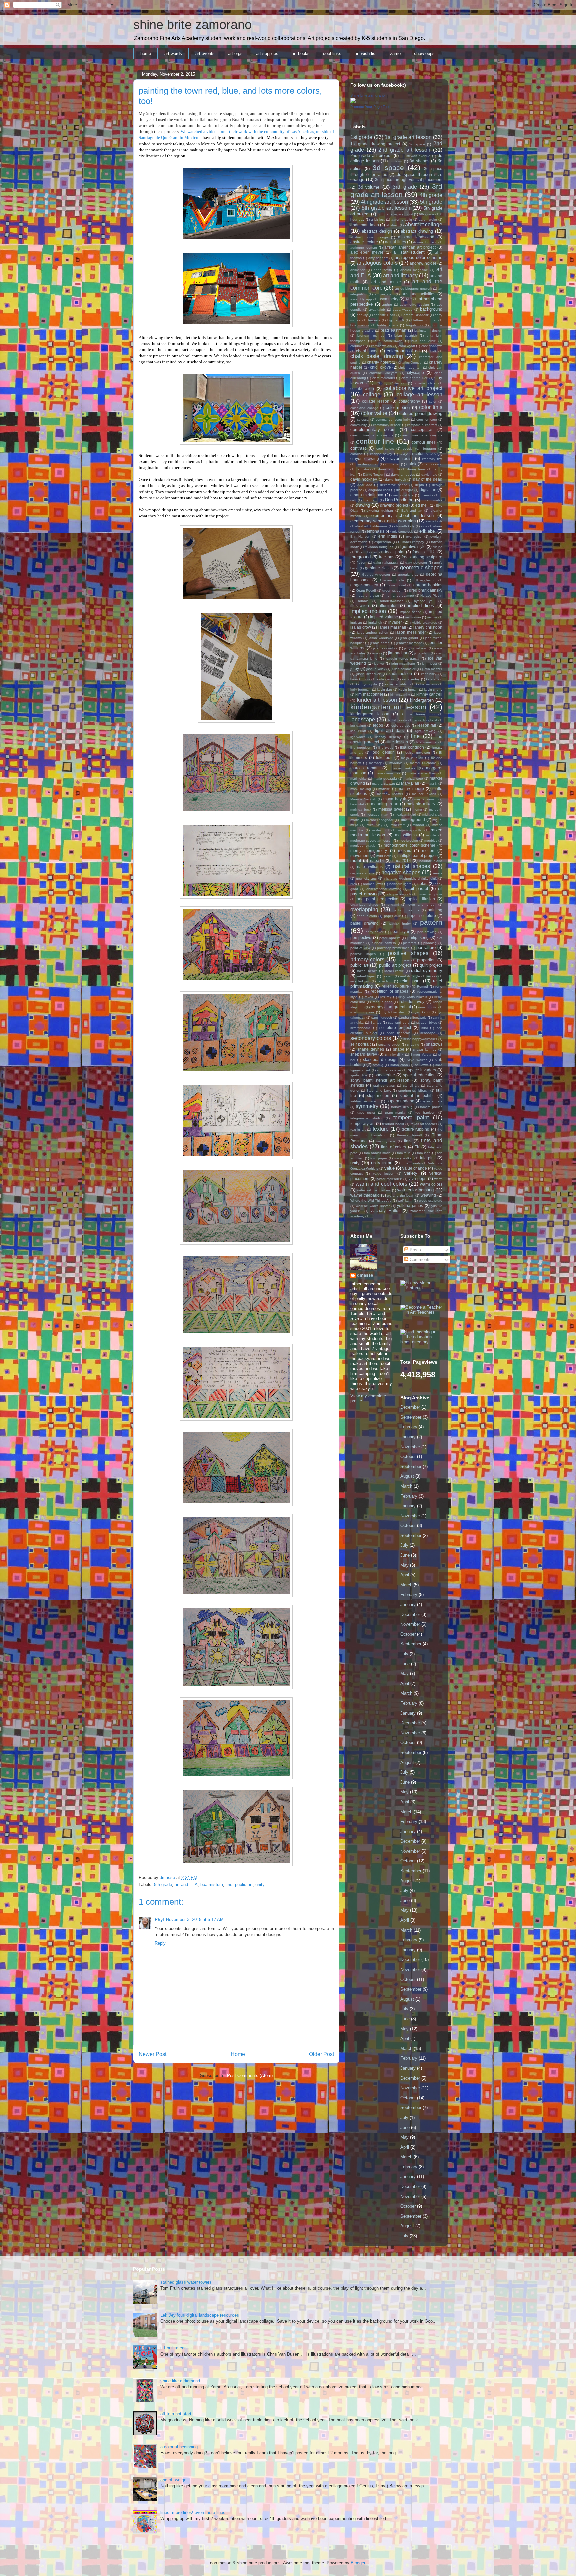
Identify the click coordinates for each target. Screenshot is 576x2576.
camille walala (381, 346)
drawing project (394, 505)
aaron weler (428, 219)
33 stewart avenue (416, 156)
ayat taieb (377, 309)
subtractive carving (365, 1101)
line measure (426, 742)
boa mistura (212, 1885)
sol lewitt (422, 1065)
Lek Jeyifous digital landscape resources (200, 2315)
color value (374, 413)
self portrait (360, 1044)
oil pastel (419, 888)
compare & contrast (422, 425)
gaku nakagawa (386, 562)
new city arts (366, 878)
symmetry (367, 1106)
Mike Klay (374, 825)
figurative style (413, 546)
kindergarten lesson (370, 714)
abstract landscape (416, 237)
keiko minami (426, 684)
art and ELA (186, 1885)
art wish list (366, 53)
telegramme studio (366, 1118)
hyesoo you (424, 601)
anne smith (383, 270)
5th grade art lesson (386, 208)
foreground (360, 557)
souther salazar (389, 1070)
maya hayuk (395, 799)
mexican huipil (405, 814)
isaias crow (361, 627)
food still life (424, 552)
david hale (429, 474)
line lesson (397, 742)
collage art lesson (419, 394)
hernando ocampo (400, 595)
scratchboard (360, 1028)
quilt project (431, 965)
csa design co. (367, 464)
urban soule (411, 1163)
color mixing (398, 407)
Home (238, 2054)
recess (432, 976)
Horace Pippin (431, 595)
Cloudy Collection (391, 383)
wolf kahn (405, 1200)
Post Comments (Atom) (250, 2076)
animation (358, 270)
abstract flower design (369, 237)
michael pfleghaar (380, 820)
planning (430, 943)
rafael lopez (366, 976)
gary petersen (416, 562)
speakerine (385, 1075)
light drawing (425, 731)
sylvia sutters (432, 1101)
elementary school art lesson (402, 515)
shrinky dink (394, 1054)
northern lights (400, 884)
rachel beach (367, 971)
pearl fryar (400, 931)
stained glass (384, 1085)
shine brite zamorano (192, 25)
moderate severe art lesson (371, 840)
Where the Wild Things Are (371, 1200)
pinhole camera (384, 943)
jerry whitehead (416, 648)
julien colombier (404, 669)
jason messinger (411, 632)
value (389, 1168)
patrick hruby (400, 923)
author (387, 304)
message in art (377, 814)
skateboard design (380, 1059)
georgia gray (408, 574)
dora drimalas (432, 500)
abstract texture (364, 242)
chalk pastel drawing (377, 356)
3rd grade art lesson (396, 190)
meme (417, 809)
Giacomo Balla (392, 580)
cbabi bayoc (367, 351)
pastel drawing (364, 923)
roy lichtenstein (394, 1012)
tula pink (428, 1158)
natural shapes (411, 866)
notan (422, 883)
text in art (358, 1129)
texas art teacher (424, 1124)
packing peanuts (406, 910)
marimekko (358, 778)
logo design (383, 752)
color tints (431, 407)
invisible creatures (423, 622)
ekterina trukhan (380, 510)
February (409, 1427)
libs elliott (358, 731)
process (404, 960)
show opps (424, 53)
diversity (427, 495)
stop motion (378, 1095)
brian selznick (406, 335)
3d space (388, 167)
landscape (363, 719)
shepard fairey (364, 1054)
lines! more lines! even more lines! (193, 2513)
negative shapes (401, 872)
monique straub (363, 845)
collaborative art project (413, 388)
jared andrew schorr (373, 632)
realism (388, 976)
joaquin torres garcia (402, 658)
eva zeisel (414, 536)
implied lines (421, 605)
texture (381, 1129)
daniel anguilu (389, 469)
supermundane (400, 1101)
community (358, 425)
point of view (360, 948)
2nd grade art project (371, 155)
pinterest (410, 943)
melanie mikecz (421, 804)
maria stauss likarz (422, 773)
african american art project (410, 247)
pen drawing (427, 932)
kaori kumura (360, 679)
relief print (410, 981)
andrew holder (423, 263)
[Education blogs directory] (421, 1342)
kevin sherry (433, 689)
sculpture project (395, 1027)
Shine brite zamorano (367, 95)
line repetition (361, 747)
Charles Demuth (410, 362)
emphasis (375, 531)
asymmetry (388, 299)
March (406, 1486)
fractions (387, 557)
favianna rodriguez (379, 547)
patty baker (375, 932)
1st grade (361, 137)
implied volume (384, 617)
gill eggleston (425, 580)
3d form (396, 161)
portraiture (426, 947)
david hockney (364, 479)
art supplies (267, 53)
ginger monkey (364, 585)
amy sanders (378, 258)
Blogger (358, 2563)
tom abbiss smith (377, 1153)
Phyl (159, 1920)
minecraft (398, 825)
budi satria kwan (389, 341)
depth (419, 485)
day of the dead (428, 479)
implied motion (368, 611)
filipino (437, 547)
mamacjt (375, 763)
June (405, 1555)
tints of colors (393, 1147)
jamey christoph (428, 627)
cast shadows (432, 346)
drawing (363, 505)
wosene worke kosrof (373, 1206)
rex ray (386, 997)
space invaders (422, 1070)
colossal (363, 419)
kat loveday (411, 679)
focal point (395, 552)
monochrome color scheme (409, 845)
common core (427, 419)
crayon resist (400, 458)
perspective (361, 937)
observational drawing (384, 889)
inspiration (413, 617)
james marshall (392, 627)
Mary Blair (410, 783)
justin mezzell (432, 669)
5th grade (163, 1885)
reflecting (385, 981)
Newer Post (152, 2054)
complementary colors (373, 429)
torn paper (379, 1158)
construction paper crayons (372, 435)
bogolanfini (414, 325)
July (404, 1545)
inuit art (356, 622)
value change (415, 1168)
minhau (418, 825)
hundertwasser (391, 601)
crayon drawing (365, 458)
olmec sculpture (430, 894)
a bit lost (378, 219)
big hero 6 (396, 320)
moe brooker (408, 840)
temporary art (362, 1123)
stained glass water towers (186, 2282)
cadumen (357, 346)
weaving (428, 1195)
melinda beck (361, 809)
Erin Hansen (360, 536)
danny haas (416, 469)
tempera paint (411, 1117)
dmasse (365, 1275)
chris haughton (410, 367)
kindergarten (422, 700)
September (411, 1417)
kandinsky (429, 674)
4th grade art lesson (384, 202)
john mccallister (403, 663)
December (410, 1407)
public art (244, 1885)
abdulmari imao (365, 225)
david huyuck (395, 479)
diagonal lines (379, 490)
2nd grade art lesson (404, 150)
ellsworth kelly (404, 526)
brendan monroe (371, 335)
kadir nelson (400, 673)
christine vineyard (383, 373)
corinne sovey (381, 454)
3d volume (369, 187)
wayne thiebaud (365, 1195)
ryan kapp (422, 1012)
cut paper (392, 464)
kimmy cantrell (429, 694)
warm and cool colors (381, 1184)
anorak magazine (414, 270)
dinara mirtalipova (367, 495)
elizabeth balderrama (371, 526)
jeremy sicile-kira (385, 648)
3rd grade (405, 187)
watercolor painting (415, 1190)
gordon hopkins (428, 585)
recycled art (360, 981)
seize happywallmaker (420, 1039)
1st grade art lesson (408, 137)
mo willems (406, 835)
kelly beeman (360, 689)
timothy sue (386, 1141)
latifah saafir (397, 720)
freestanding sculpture (422, 557)
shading (413, 1044)
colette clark (425, 383)
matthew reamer (390, 794)
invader (395, 622)
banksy (362, 315)
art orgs (235, 53)
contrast (358, 448)
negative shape (362, 873)
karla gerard (386, 679)
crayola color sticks (418, 453)
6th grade (426, 214)
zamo (395, 53)
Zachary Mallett (386, 1210)
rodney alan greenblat (391, 1007)
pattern (431, 922)
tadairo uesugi (402, 1107)
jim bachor (397, 653)
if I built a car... (175, 2348)
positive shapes (408, 953)
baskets (374, 320)
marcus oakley (403, 768)
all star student (409, 252)
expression (383, 542)
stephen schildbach (414, 1090)
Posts (415, 1250)
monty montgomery (369, 850)
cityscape (415, 372)
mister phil (380, 830)
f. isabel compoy (411, 542)
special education (419, 1075)
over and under (422, 904)
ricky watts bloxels (413, 997)
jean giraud (409, 638)
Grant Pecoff (366, 590)
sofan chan (399, 1065)
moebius (431, 840)
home (146, 53)
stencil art (411, 1085)
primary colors (367, 959)
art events (205, 53)
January (408, 1437)
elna (424, 526)
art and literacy (400, 275)
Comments (419, 1259)
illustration (360, 605)
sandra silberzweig (412, 1017)
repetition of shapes (389, 991)
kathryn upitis (366, 684)
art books (301, 53)
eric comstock (402, 531)
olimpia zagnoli (399, 894)
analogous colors (377, 263)
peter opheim (390, 938)
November (410, 1447)
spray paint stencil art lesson (380, 1080)
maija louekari (412, 758)
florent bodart (367, 552)
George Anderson (376, 574)
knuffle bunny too (418, 714)
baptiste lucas (384, 315)
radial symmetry (427, 970)
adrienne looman (364, 247)
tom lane (424, 1153)
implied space (411, 612)
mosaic (404, 850)
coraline (356, 454)
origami (393, 904)
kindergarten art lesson (388, 707)
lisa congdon (412, 747)
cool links (332, 53)
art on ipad (384, 294)
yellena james (410, 1205)
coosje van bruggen (419, 448)
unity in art (382, 1163)
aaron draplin (402, 219)
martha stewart (383, 783)
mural (356, 860)
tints (408, 1141)
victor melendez (389, 1179)
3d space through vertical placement (409, 179)
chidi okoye (380, 367)
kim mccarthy (400, 694)
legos (378, 725)
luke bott (384, 757)
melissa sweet (391, 809)
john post (429, 663)
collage (372, 394)
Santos (376, 1022)
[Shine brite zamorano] (353, 101)
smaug (378, 1065)
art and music (386, 282)
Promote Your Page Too (369, 107)
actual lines (395, 242)
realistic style (410, 976)
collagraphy (409, 401)
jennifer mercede (409, 643)
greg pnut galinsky (426, 590)
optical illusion (421, 899)
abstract (392, 225)
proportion (426, 960)
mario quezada (385, 778)
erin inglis (388, 536)
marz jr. (432, 783)
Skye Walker (417, 1060)
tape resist (366, 1112)
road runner (382, 1002)
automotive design (414, 304)
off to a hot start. (176, 2414)
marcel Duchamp (423, 763)
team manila (395, 1112)
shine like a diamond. (181, 2381)
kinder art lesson (377, 700)
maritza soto (413, 778)
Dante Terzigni (374, 474)
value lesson (384, 1173)
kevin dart (384, 689)
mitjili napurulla (410, 830)
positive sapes (363, 954)
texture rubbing (415, 1129)
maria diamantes (388, 773)
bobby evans (387, 325)
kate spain (434, 679)
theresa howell (409, 1135)
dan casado (433, 464)
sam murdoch (382, 1017)
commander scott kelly (393, 419)
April (405, 1575)
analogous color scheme (418, 257)
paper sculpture (422, 915)
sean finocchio (399, 1033)
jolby (355, 668)
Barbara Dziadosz (415, 315)
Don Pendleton (399, 500)
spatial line (359, 1075)
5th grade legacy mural (395, 214)
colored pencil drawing (421, 413)
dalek (411, 464)
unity (260, 1885)
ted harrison (425, 1112)
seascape (428, 1033)
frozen (361, 562)
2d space (417, 144)
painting (435, 910)
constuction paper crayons (421, 435)
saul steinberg (399, 1022)
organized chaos (364, 904)
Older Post (321, 2054)
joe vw (379, 663)
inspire (432, 617)
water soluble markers (374, 1190)
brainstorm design (428, 330)
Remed (422, 986)
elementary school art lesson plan (383, 521)
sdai (424, 1028)
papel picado (367, 916)
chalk (433, 351)
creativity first (432, 459)
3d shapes (419, 161)
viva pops (417, 1178)
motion (428, 850)
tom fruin (404, 1153)
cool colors (385, 448)
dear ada (365, 485)
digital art (428, 489)
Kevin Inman (408, 689)
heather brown (368, 595)
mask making (361, 789)
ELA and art (412, 510)
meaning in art (385, 804)
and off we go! (174, 2480)
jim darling (422, 653)
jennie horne (380, 643)
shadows (434, 1044)
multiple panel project (417, 855)
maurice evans (424, 794)
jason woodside (381, 638)
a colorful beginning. (180, 2447)
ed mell (422, 505)
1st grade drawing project (375, 144)
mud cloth (384, 856)
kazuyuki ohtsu (396, 684)
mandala (396, 763)
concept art (422, 429)
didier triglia (405, 490)
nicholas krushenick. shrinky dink (410, 878)
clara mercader (384, 378)
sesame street (389, 1044)
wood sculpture (431, 1200)
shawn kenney (425, 1049)
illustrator (388, 605)
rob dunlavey (412, 1001)
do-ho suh (371, 500)
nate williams (370, 866)
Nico (354, 884)
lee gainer (358, 725)
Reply (160, 1943)
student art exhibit (417, 1095)
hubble (363, 601)
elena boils (434, 521)
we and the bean (400, 1195)
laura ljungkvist (425, 720)
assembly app (361, 299)
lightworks (358, 737)
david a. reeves (403, 474)
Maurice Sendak (363, 799)
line (229, 1885)
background (431, 309)
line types (386, 747)
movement (360, 855)
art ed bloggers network (413, 288)
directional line (402, 495)
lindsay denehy (388, 737)
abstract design (377, 231)
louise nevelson (417, 752)
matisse (384, 789)
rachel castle (394, 971)
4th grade (431, 195)
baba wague (403, 309)
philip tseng (418, 937)
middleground (412, 819)
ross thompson (362, 1012)
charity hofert (379, 362)
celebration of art (403, 351)
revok (369, 997)
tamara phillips (431, 1107)
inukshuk (375, 622)
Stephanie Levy (379, 1090)
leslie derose (400, 725)
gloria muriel (396, 585)
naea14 (377, 860)
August (407, 1476)
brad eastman (393, 330)
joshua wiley (376, 669)
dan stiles (363, 469)
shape (399, 1049)
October (408, 1457)
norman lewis (373, 884)
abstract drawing (417, 231)
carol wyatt (406, 346)
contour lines (424, 442)
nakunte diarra (431, 861)
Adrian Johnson (425, 242)
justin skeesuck (368, 674)
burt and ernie (424, 341)
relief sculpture (395, 986)
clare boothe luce (415, 378)
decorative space (394, 485)
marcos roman (364, 768)
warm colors (431, 1184)
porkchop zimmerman (393, 948)
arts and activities (418, 294)
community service (387, 425)
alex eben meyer (367, 252)
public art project (395, 965)
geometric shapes (421, 567)
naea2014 (402, 860)
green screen (392, 590)
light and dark (389, 730)
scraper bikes (427, 1022)
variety (411, 1173)
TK (417, 1147)
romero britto (428, 1007)
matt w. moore (411, 788)
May (404, 1565)
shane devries (371, 1049)
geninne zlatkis (379, 568)
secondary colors (371, 1038)
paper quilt (392, 916)
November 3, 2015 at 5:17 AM (195, 1920)
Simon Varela (421, 1054)
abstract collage (424, 224)
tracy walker (404, 1158)
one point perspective (377, 899)
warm (438, 1179)
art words (173, 53)
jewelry (377, 653)
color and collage (364, 408)
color (433, 401)
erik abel (428, 531)
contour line (375, 441)
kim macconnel (369, 694)
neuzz (438, 873)
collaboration (362, 388)
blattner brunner (424, 320)
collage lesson (376, 401)
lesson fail (427, 725)
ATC (409, 299)
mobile (431, 835)
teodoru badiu (393, 1124)
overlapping (364, 909)
